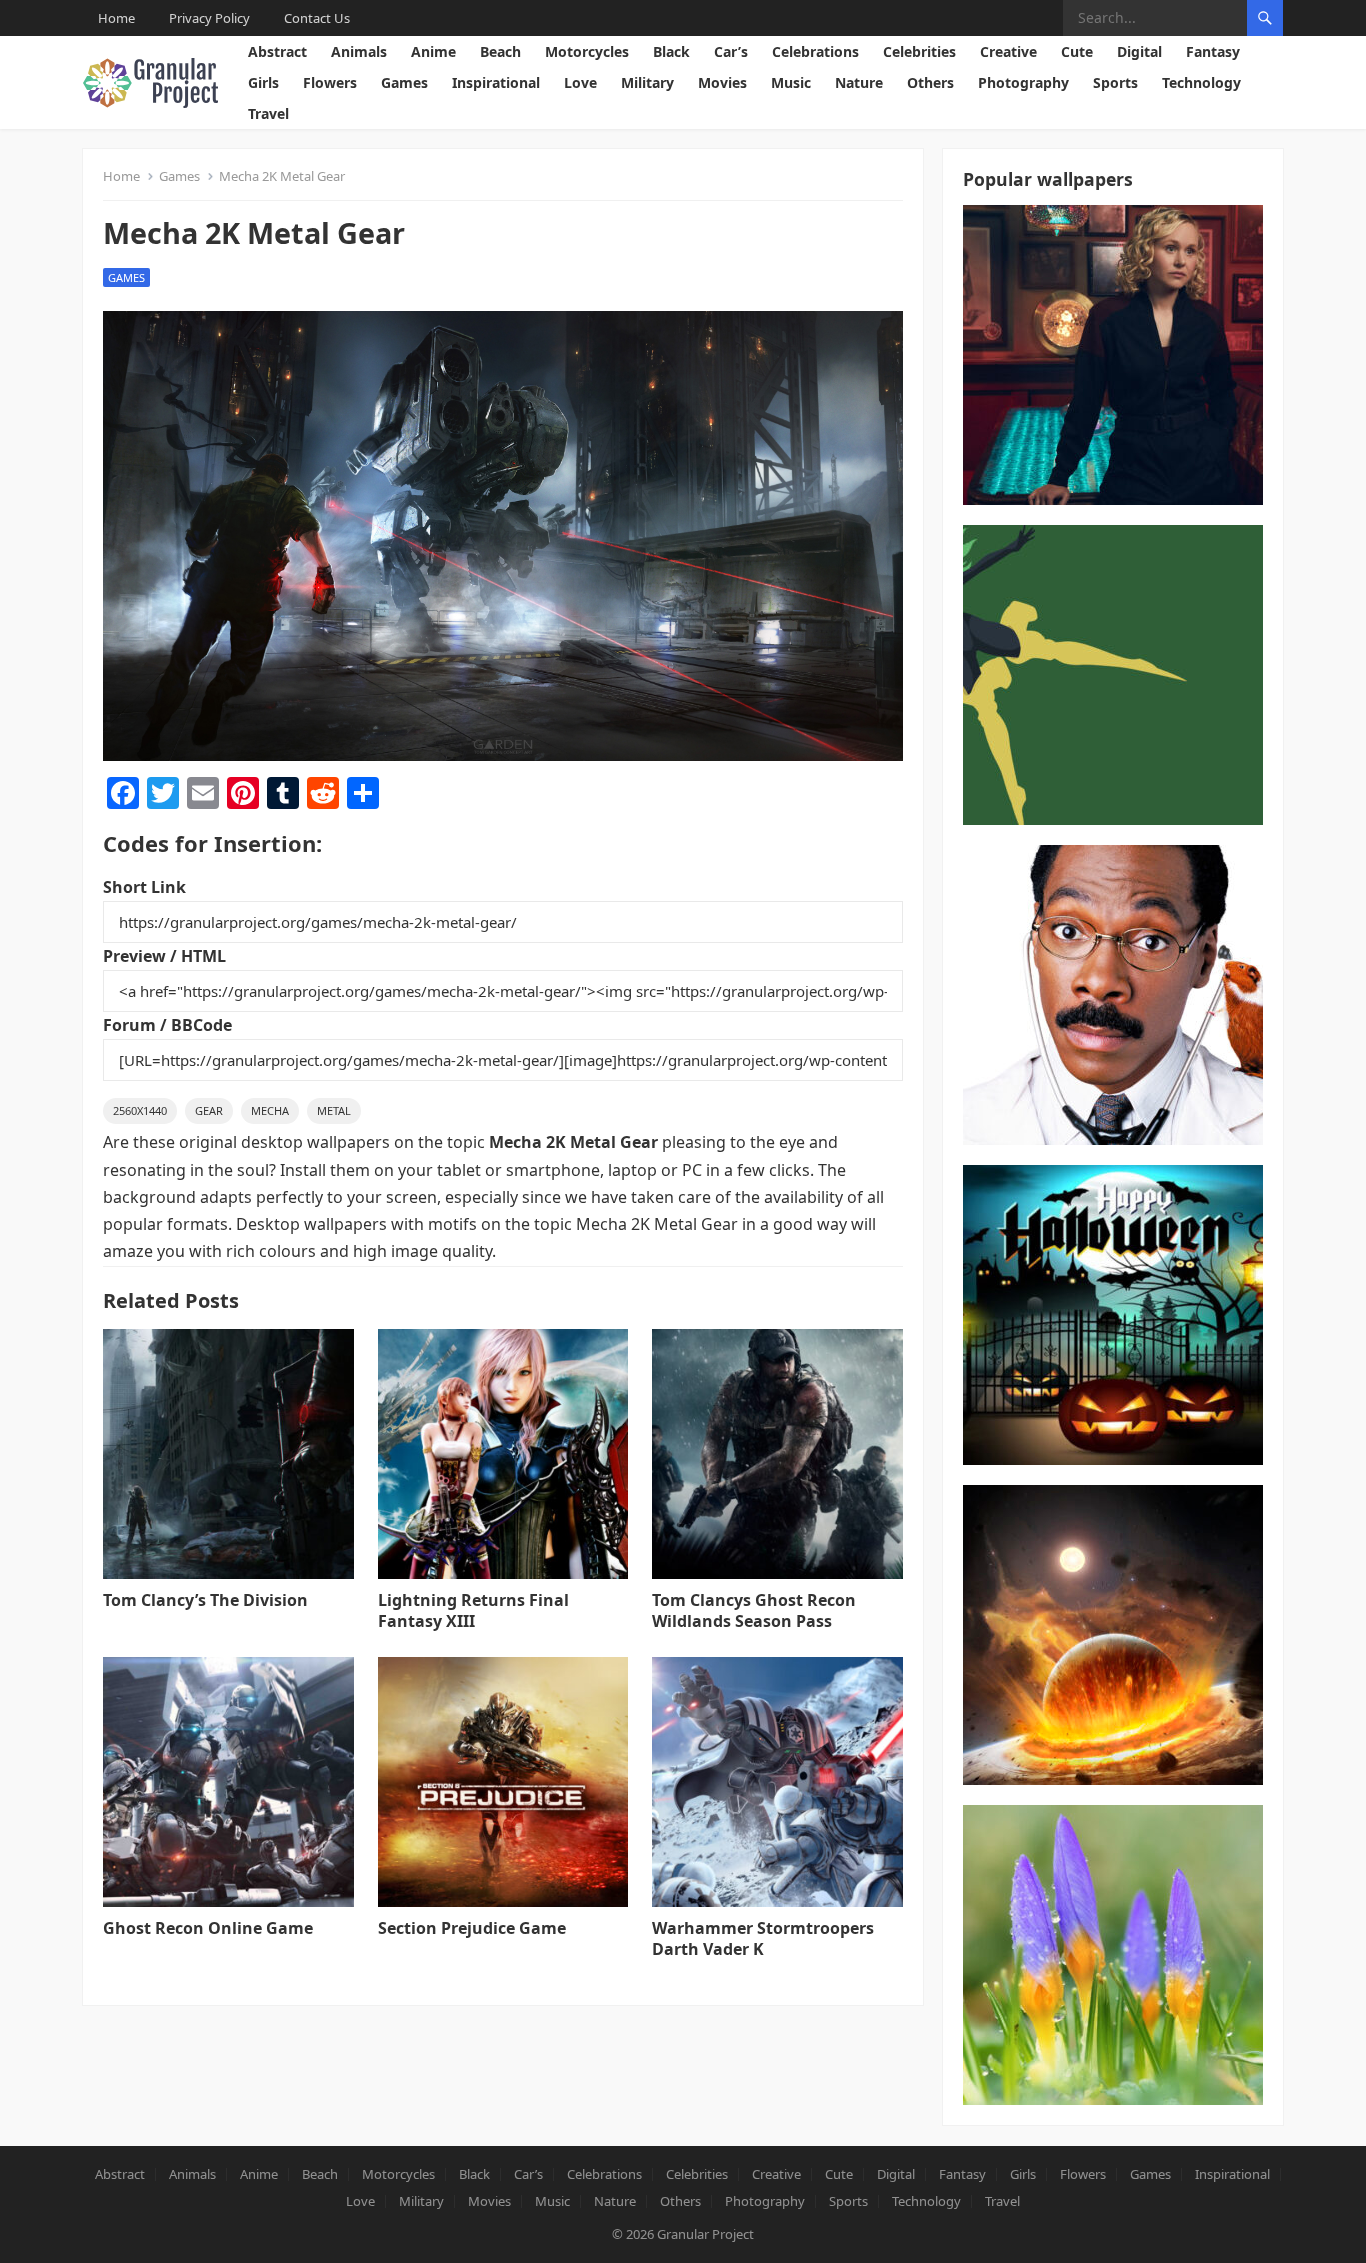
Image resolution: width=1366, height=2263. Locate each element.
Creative (1008, 51)
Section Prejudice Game (472, 1928)
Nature (859, 82)
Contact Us (317, 18)
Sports (1115, 82)
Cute (1077, 51)
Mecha (270, 1110)
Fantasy (1213, 51)
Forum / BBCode (167, 1025)
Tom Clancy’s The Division (205, 1600)
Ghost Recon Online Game (208, 1928)
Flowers (330, 82)
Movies (722, 82)
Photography (1023, 82)
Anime (433, 51)
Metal (334, 1110)
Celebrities (919, 51)
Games (404, 82)
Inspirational (496, 82)
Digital (1139, 51)
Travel (268, 113)
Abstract (277, 51)
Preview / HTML (164, 956)
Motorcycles (587, 51)
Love (580, 82)
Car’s (731, 51)
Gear (209, 1110)
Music (791, 82)
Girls (263, 82)
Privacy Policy (209, 18)
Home (116, 18)
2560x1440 (140, 1110)
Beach (500, 51)
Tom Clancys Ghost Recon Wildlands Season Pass (754, 1610)
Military (647, 82)
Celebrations (815, 51)
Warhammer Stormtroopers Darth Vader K (763, 1938)
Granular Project (705, 2234)
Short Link (144, 887)
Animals (359, 51)
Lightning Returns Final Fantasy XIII (473, 1610)
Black (671, 51)
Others (930, 82)
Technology (1201, 82)
